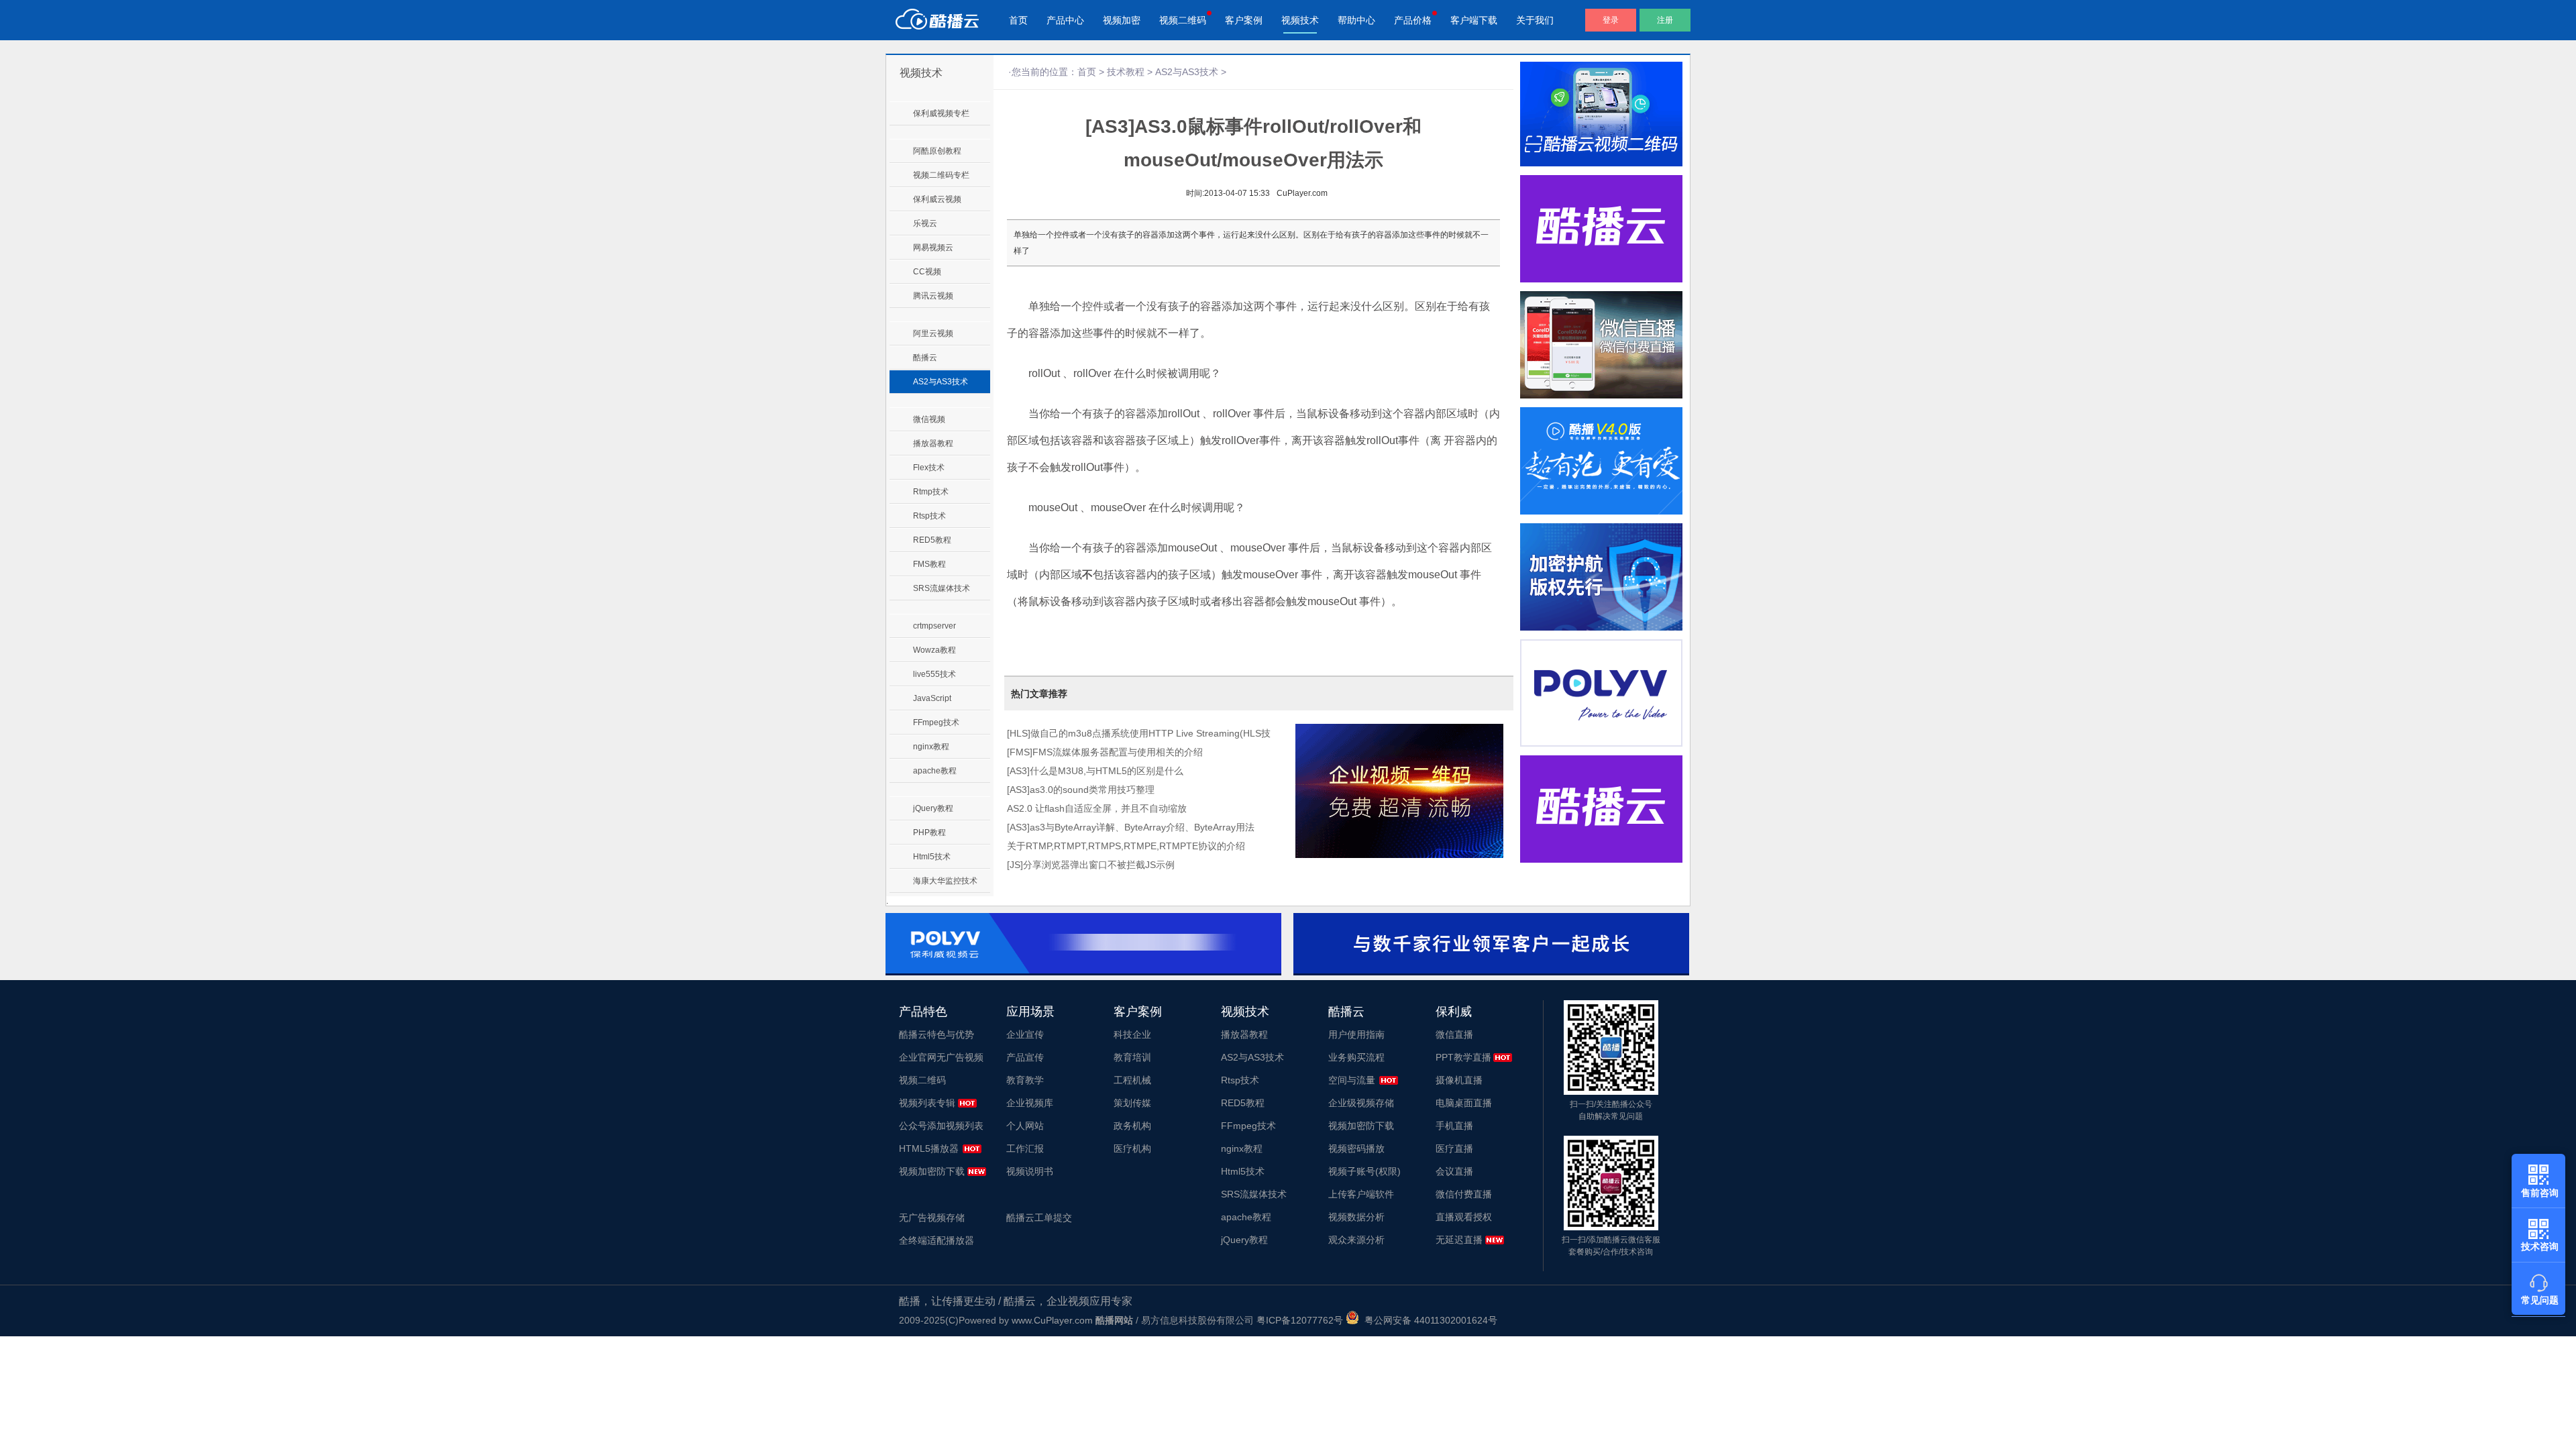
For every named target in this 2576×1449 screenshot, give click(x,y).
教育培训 (1132, 1057)
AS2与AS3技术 (941, 382)
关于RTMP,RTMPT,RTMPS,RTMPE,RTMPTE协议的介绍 (1126, 846)
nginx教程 (931, 747)
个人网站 (1025, 1126)
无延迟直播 (1459, 1240)
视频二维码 (1183, 20)
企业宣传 (1025, 1034)
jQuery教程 (933, 808)
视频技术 (1300, 20)
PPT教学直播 (1463, 1057)
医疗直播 (1454, 1148)
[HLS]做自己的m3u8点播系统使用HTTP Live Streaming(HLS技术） (1139, 735)
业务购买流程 (1356, 1057)
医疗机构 (1132, 1148)
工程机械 (1132, 1080)
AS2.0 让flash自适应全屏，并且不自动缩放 (1097, 808)
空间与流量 (1352, 1080)
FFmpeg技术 (936, 722)
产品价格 (1413, 20)
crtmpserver (934, 626)
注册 (1665, 20)
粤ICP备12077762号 (1300, 1320)
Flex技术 (929, 468)
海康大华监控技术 (945, 881)
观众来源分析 (1356, 1240)
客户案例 (1244, 20)
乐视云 (925, 223)
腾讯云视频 (933, 296)
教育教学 (1025, 1080)
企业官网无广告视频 (941, 1057)
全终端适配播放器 (936, 1240)
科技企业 (1132, 1034)
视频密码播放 (1356, 1148)
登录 (1611, 20)
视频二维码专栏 (941, 175)
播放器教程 (933, 443)
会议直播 (1454, 1171)
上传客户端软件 (1361, 1194)
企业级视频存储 (1361, 1103)
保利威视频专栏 (941, 113)
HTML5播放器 (929, 1148)
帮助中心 (1356, 20)
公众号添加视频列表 (941, 1126)
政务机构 (1132, 1126)
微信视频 (929, 419)
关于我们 (1535, 20)
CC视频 (927, 272)
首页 (1018, 20)
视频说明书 (1030, 1171)
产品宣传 (1025, 1057)
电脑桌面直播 (1464, 1103)
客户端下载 (1474, 20)
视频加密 (1122, 20)
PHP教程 (929, 833)
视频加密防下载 (932, 1171)
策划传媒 (1132, 1103)
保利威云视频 (937, 199)
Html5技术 (932, 857)
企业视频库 (1030, 1103)
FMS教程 (929, 564)
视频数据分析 (1356, 1217)
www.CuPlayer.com (1052, 1320)
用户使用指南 (1356, 1034)
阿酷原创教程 (937, 151)
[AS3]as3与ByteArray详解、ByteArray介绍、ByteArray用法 (1131, 827)
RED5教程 (932, 540)
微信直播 (1454, 1034)
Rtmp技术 (931, 492)
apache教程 (935, 771)
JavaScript (932, 698)
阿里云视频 (933, 333)
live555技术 (934, 674)
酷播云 (925, 358)
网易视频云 (933, 248)
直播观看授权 (1464, 1217)
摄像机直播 (1459, 1080)
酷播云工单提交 (1039, 1218)
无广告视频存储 (932, 1218)
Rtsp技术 (929, 516)
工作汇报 (1025, 1148)
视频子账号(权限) (1364, 1171)
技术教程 (1126, 72)
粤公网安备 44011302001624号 (1428, 1320)
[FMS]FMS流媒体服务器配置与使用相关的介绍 (1105, 752)
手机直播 (1454, 1126)
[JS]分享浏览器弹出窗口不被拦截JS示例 (1091, 865)
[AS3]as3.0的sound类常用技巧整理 (1081, 790)
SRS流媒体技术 (942, 588)
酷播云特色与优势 (936, 1034)
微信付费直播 (1464, 1194)
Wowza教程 (934, 650)
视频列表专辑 (927, 1103)
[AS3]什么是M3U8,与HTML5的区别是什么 (1095, 771)
